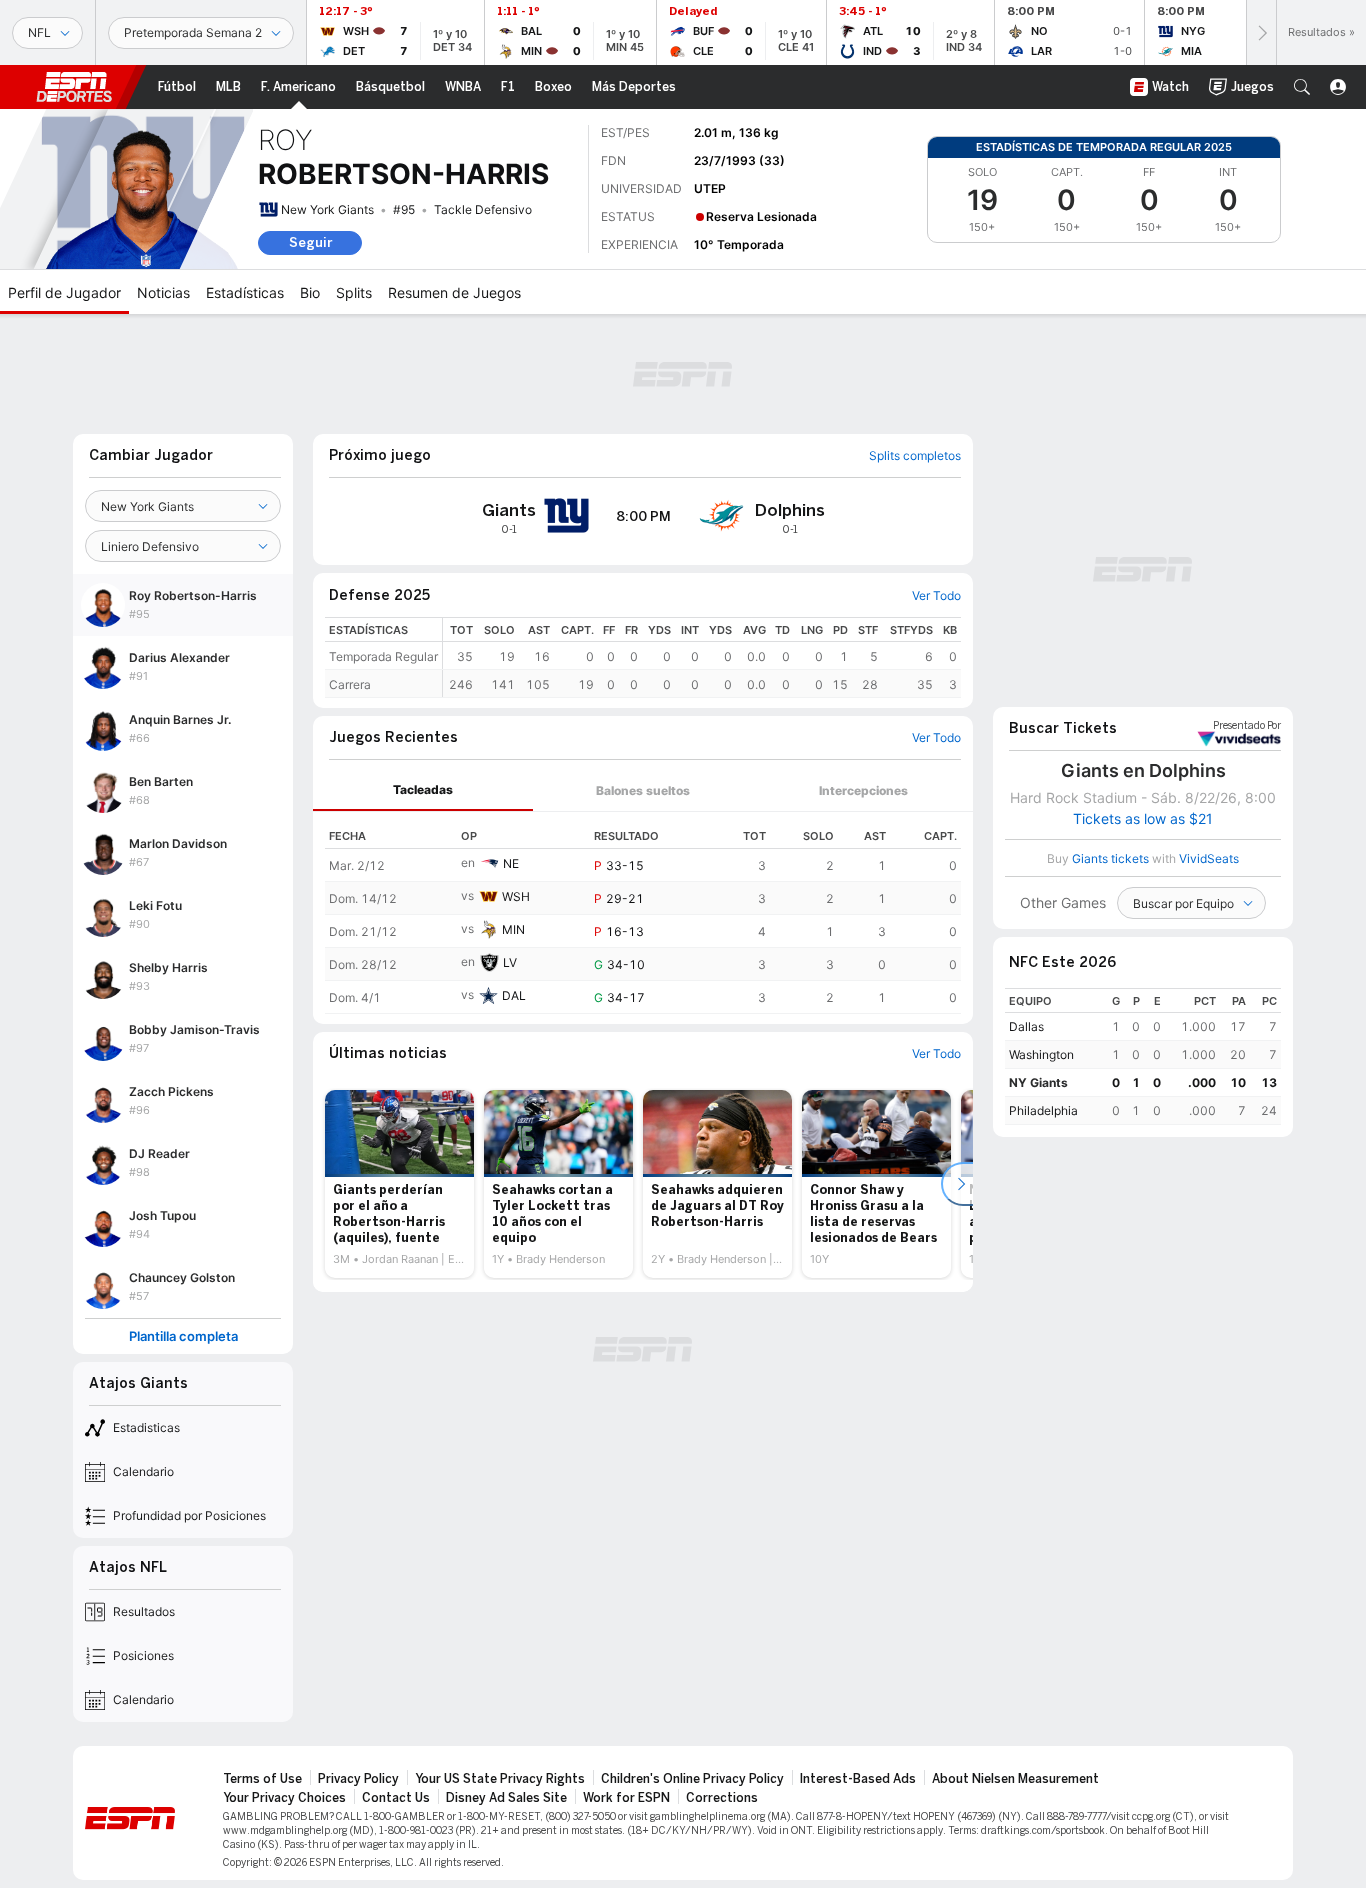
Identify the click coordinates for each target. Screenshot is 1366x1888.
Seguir (310, 242)
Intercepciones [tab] (863, 790)
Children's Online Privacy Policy (692, 1779)
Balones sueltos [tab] (643, 790)
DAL (514, 995)
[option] (399, 1184)
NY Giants (1038, 1082)
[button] (1302, 87)
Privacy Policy (358, 1779)
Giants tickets (1110, 858)
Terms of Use (262, 1779)
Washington (1041, 1054)
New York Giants (327, 209)
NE (511, 863)
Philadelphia (1043, 1110)
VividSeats (1247, 726)
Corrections (722, 1798)
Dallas (1026, 1026)
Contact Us (396, 1798)
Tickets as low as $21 (1143, 819)
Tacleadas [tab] (423, 789)
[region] (702, 657)
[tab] (423, 790)
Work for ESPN (626, 1798)
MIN (513, 929)
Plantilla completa (183, 1336)
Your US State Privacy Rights (500, 1779)
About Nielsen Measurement (1015, 1779)
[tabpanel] (643, 913)
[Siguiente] (1261, 32)
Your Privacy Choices (284, 1798)
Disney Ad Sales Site (506, 1798)
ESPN (74, 87)
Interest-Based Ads (858, 1779)
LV (510, 962)
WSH (516, 896)
